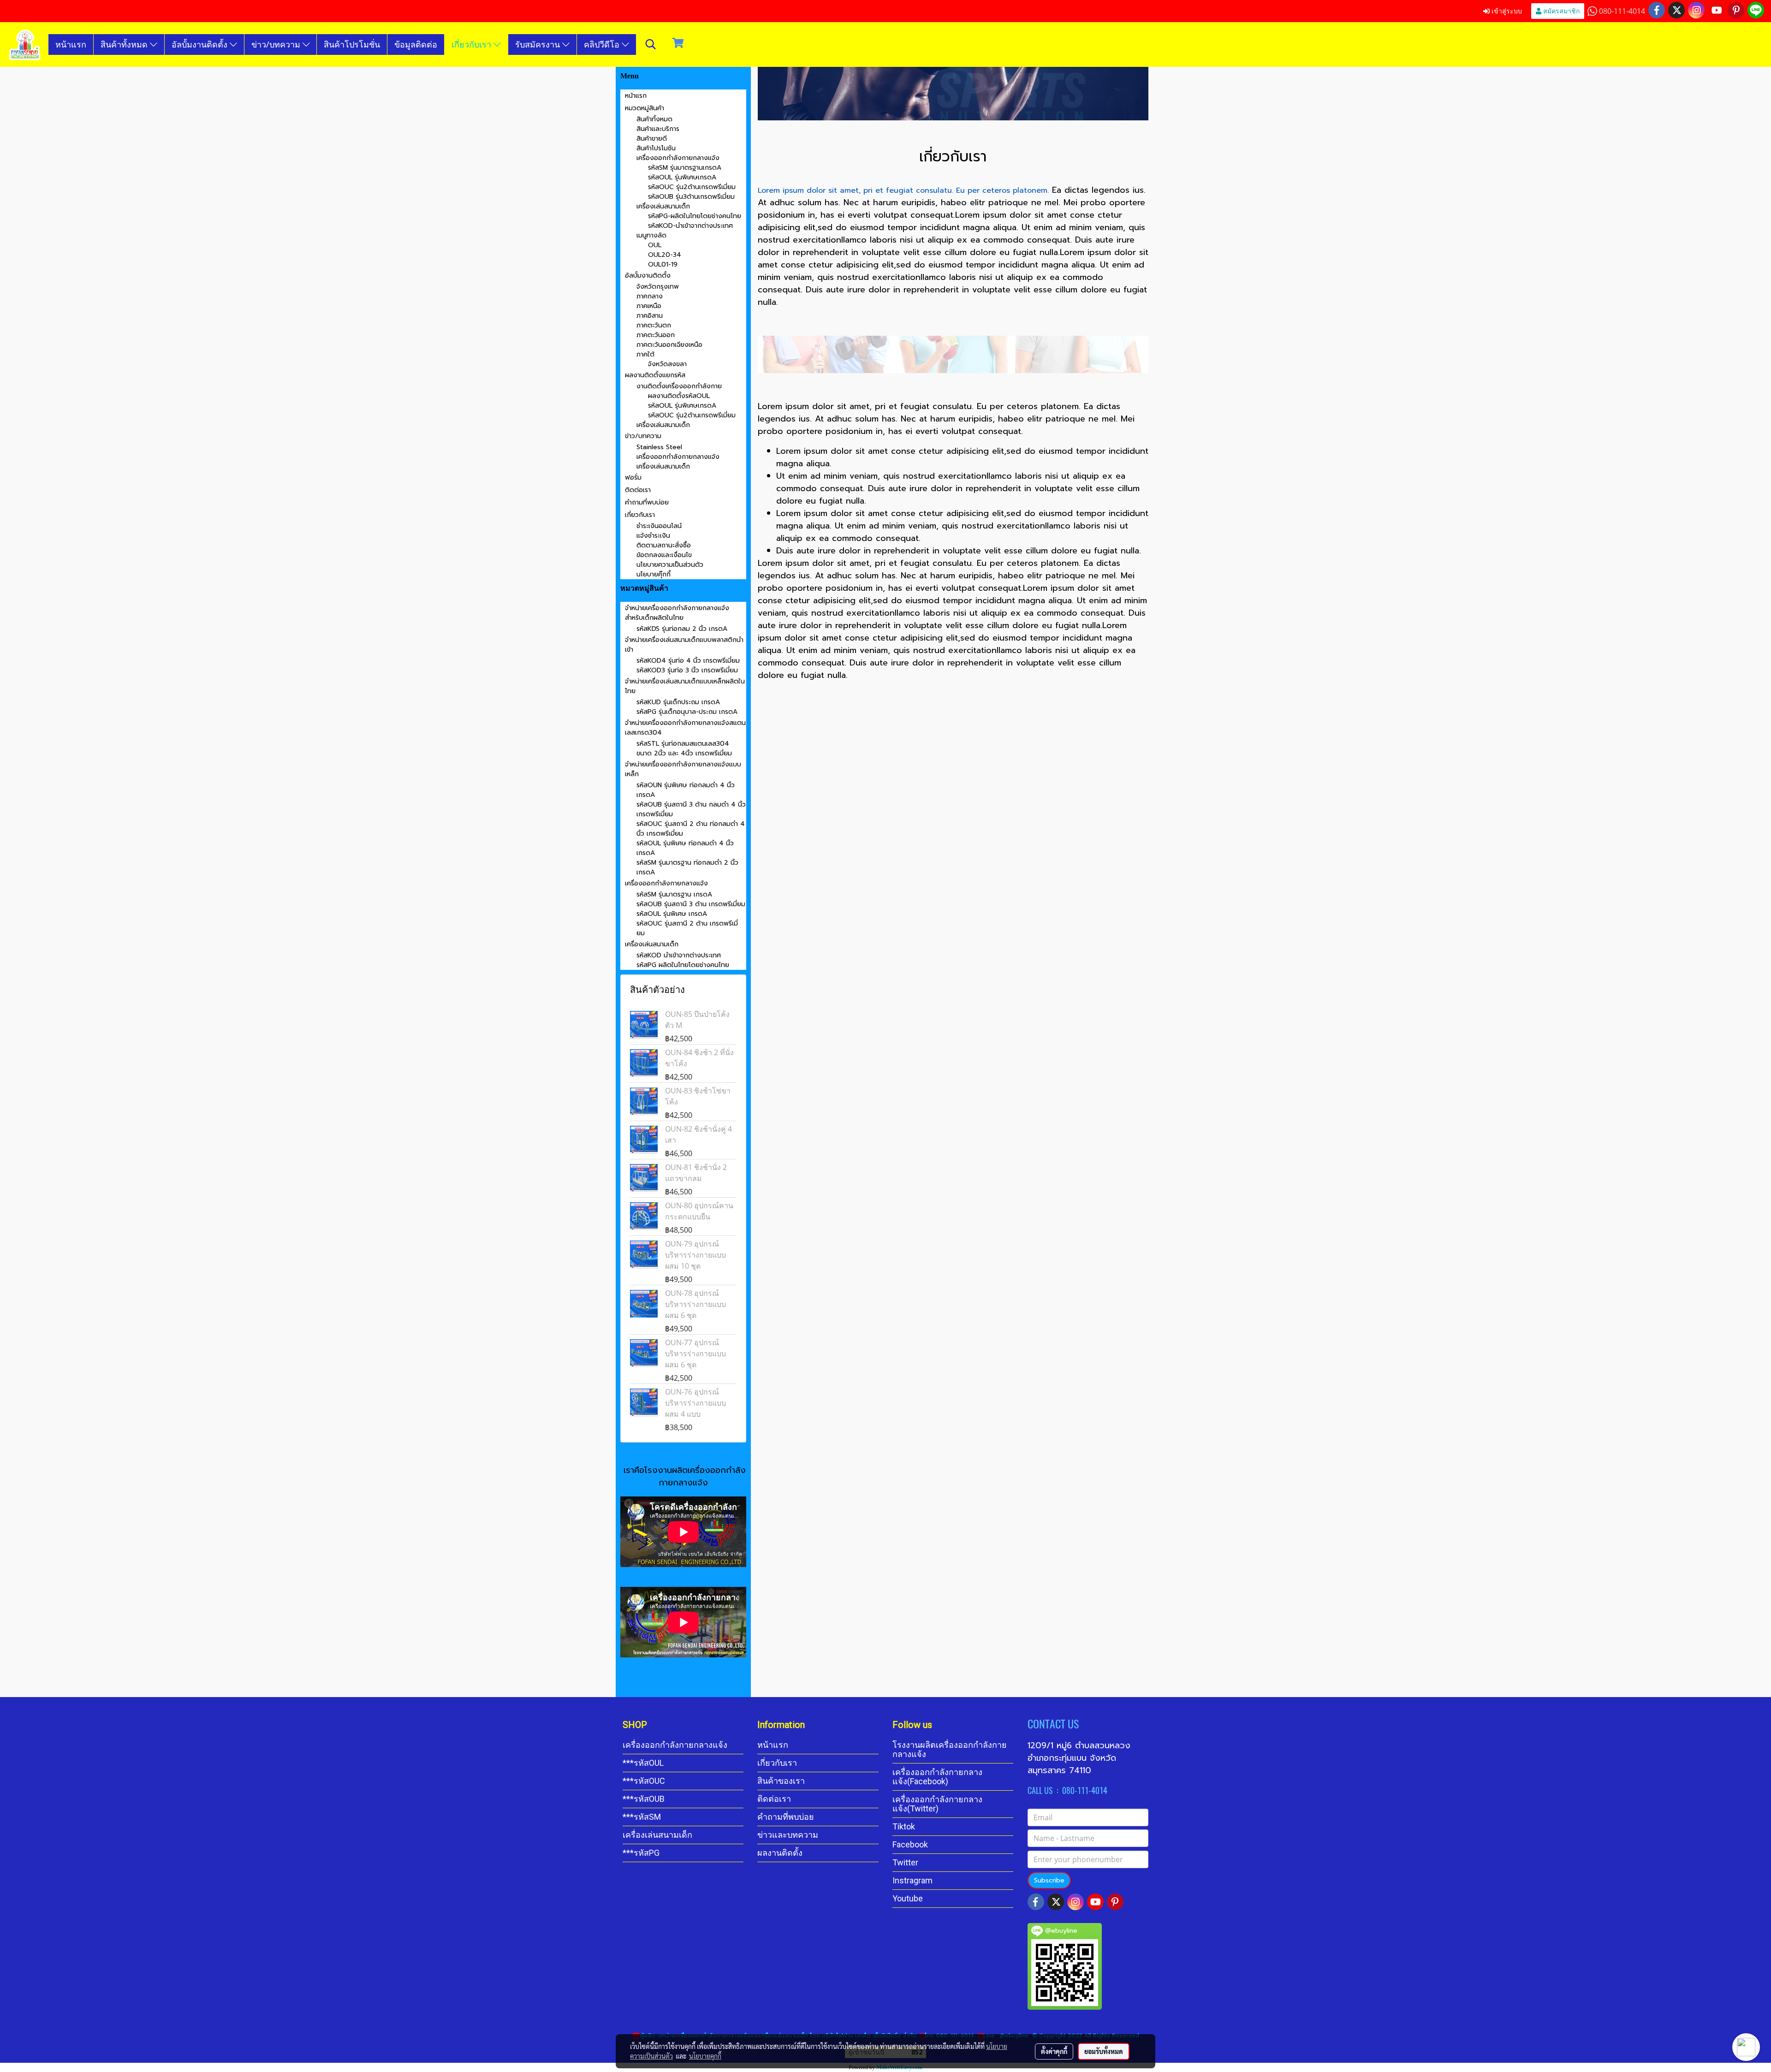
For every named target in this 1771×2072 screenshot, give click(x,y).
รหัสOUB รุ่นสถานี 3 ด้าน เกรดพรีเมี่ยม (691, 904)
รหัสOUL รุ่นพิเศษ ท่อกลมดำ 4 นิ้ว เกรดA (685, 848)
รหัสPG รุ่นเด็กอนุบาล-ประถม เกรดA (687, 712)
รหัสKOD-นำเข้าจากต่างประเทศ (690, 226)
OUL (655, 245)
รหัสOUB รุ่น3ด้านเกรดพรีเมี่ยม (691, 197)
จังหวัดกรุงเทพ (658, 287)
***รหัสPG (641, 1853)
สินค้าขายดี (652, 139)
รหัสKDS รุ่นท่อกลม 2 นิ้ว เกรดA (682, 629)
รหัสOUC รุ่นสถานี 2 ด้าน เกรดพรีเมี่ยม (687, 928)
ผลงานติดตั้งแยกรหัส (655, 375)
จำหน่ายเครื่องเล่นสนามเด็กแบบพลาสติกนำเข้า (684, 645)
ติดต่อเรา (638, 490)
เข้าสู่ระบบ (1506, 11)
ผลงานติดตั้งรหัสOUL (679, 396)
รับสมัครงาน (539, 44)
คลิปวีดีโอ (603, 44)
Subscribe (1049, 1880)
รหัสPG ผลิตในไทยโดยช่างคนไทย (683, 965)
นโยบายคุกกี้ (705, 2056)
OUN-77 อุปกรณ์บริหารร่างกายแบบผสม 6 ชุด (695, 1354)
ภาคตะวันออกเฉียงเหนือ (669, 345)
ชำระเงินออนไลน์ (659, 526)
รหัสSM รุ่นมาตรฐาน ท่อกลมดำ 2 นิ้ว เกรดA (687, 867)
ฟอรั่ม (633, 478)
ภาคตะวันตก (654, 325)
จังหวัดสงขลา (667, 364)
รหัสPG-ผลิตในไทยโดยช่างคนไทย (695, 216)
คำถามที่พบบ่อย (647, 502)
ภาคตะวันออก (656, 335)
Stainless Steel (659, 447)
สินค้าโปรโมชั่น (352, 44)
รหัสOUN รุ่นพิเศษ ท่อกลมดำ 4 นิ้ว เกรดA (686, 790)
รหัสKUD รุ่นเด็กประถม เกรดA (678, 702)
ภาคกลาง (650, 296)
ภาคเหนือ (649, 306)
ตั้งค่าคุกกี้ (1054, 2051)
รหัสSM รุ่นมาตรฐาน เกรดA (674, 894)
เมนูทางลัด (651, 235)
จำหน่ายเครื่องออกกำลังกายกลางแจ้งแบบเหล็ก (683, 769)
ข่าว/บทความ (277, 44)
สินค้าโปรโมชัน (656, 148)
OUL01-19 (663, 264)
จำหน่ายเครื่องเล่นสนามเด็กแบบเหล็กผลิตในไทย (685, 686)
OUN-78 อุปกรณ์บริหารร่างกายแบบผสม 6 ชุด (695, 1304)
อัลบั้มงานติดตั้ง (201, 44)
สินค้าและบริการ (658, 129)
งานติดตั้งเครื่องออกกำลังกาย (679, 386)
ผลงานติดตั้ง (780, 1853)
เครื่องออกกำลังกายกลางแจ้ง (678, 158)
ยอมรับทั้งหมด (1104, 2051)
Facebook (910, 1844)
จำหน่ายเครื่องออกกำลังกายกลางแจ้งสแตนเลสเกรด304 (685, 728)
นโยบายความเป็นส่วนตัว (670, 565)
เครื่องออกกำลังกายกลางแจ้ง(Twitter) (937, 1804)
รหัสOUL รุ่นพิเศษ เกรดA (672, 914)
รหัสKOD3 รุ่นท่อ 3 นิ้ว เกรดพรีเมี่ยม (687, 670)
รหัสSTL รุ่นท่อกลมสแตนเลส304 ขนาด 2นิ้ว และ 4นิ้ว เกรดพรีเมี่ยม (684, 748)
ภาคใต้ (645, 354)
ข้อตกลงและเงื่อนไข (664, 555)
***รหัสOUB (644, 1799)
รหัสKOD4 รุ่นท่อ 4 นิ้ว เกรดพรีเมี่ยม (688, 661)
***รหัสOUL (643, 1763)
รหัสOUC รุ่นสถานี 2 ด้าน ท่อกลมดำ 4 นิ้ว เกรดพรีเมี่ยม (691, 829)
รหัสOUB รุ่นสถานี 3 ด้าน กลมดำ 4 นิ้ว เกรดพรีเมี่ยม (691, 809)
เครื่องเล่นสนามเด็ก (663, 206)
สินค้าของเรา (781, 1781)
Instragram (912, 1880)
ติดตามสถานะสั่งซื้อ (664, 545)
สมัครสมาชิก (1560, 11)
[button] (651, 44)
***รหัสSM (642, 1817)
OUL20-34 (665, 255)
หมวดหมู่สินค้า (645, 108)
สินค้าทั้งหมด (125, 44)
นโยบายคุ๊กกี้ (654, 574)
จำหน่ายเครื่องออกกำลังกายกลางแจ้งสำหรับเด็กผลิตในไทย (677, 613)
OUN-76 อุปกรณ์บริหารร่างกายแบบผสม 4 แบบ (695, 1403)
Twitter (905, 1862)
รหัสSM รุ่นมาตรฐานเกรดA (685, 168)
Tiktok (904, 1826)
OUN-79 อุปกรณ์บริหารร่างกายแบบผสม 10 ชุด (695, 1255)
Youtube (908, 1898)
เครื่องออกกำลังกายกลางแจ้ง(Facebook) (937, 1777)
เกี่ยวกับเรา (472, 44)
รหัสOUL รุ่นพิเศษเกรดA (682, 177)
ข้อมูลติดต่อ (416, 44)
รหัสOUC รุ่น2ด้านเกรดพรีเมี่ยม (692, 187)
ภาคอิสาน (650, 316)
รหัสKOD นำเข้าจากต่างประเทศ (679, 955)
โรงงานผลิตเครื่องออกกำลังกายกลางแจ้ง (950, 1749)
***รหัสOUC (644, 1781)
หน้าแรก (71, 44)
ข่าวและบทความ (788, 1835)
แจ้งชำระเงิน (653, 536)
